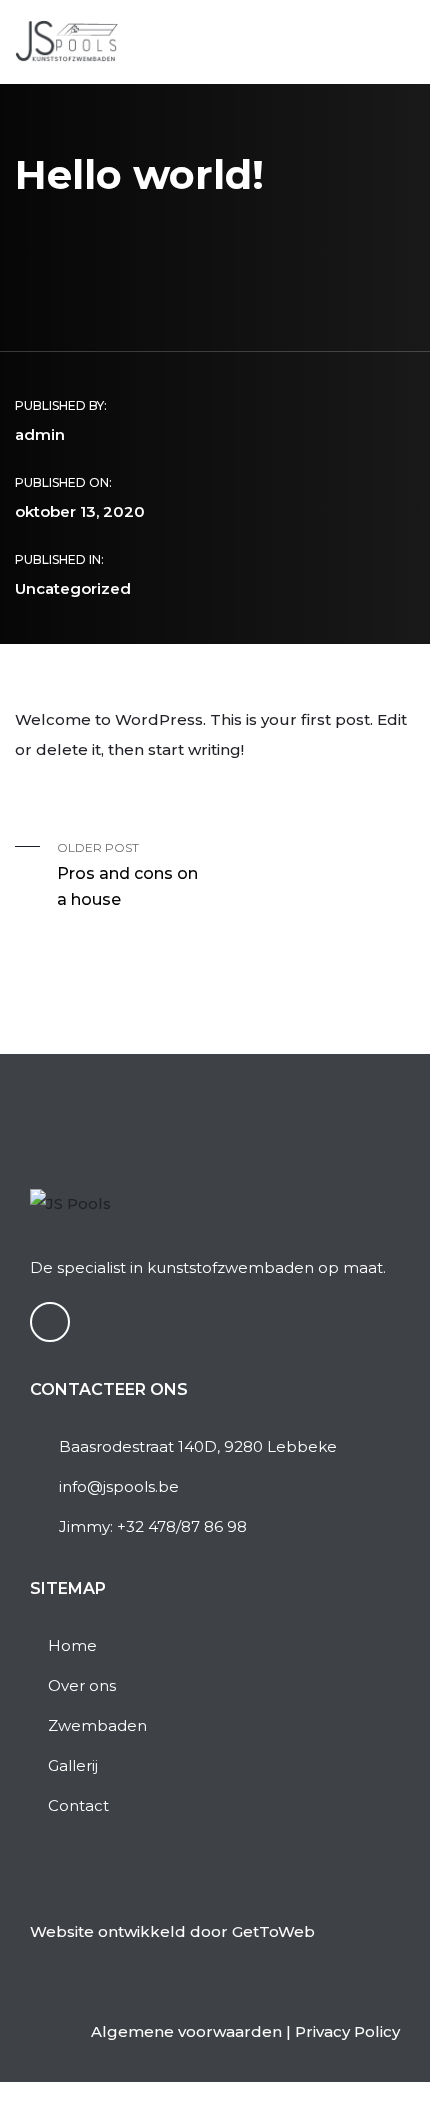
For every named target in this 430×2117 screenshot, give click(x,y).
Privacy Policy (347, 2031)
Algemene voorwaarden (186, 2031)
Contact (78, 1805)
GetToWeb (273, 1931)
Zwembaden (97, 1725)
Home (72, 1645)
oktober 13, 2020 (80, 511)
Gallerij (73, 1765)
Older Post (127, 874)
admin (40, 434)
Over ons (82, 1685)
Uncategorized (73, 588)
